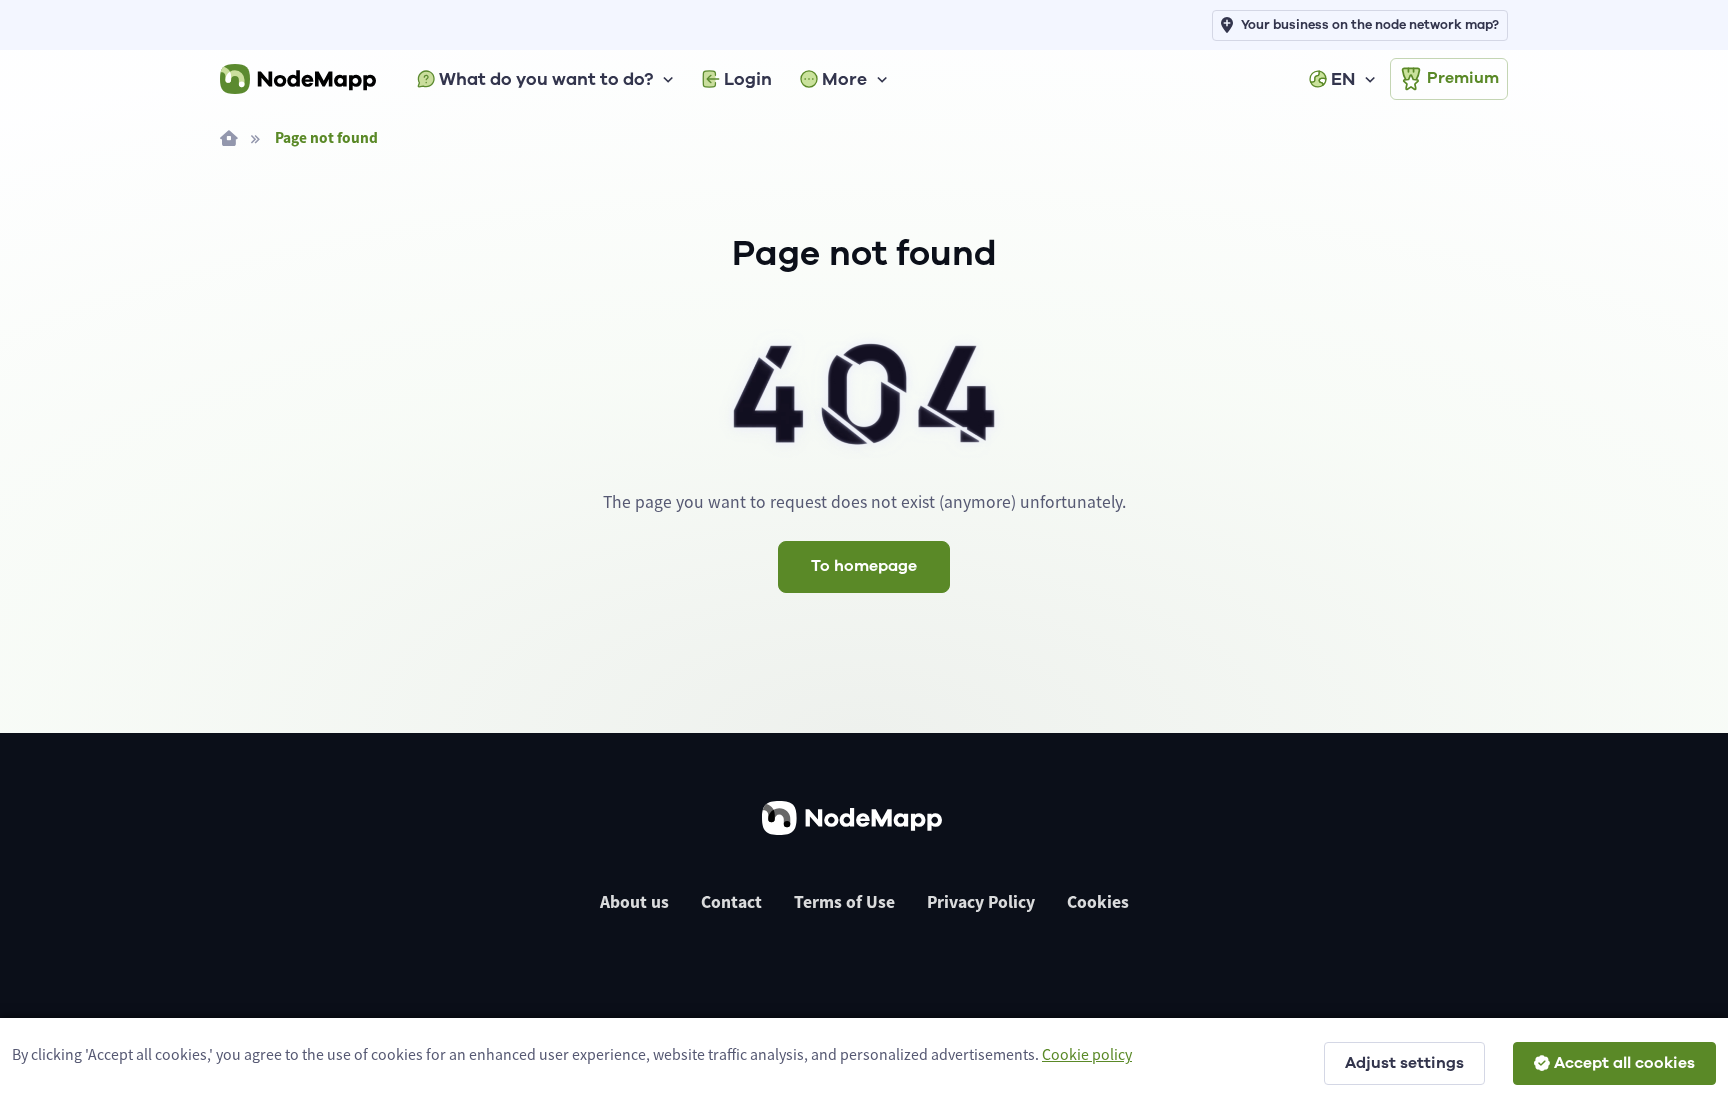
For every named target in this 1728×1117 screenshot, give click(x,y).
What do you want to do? (546, 79)
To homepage (864, 566)
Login (748, 79)
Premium (1463, 78)
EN (1343, 79)
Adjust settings (1404, 1063)
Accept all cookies (1624, 1063)
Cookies (1098, 902)
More (844, 79)
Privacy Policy (981, 902)
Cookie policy (1087, 1054)
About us (634, 902)
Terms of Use (844, 902)
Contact (731, 902)
